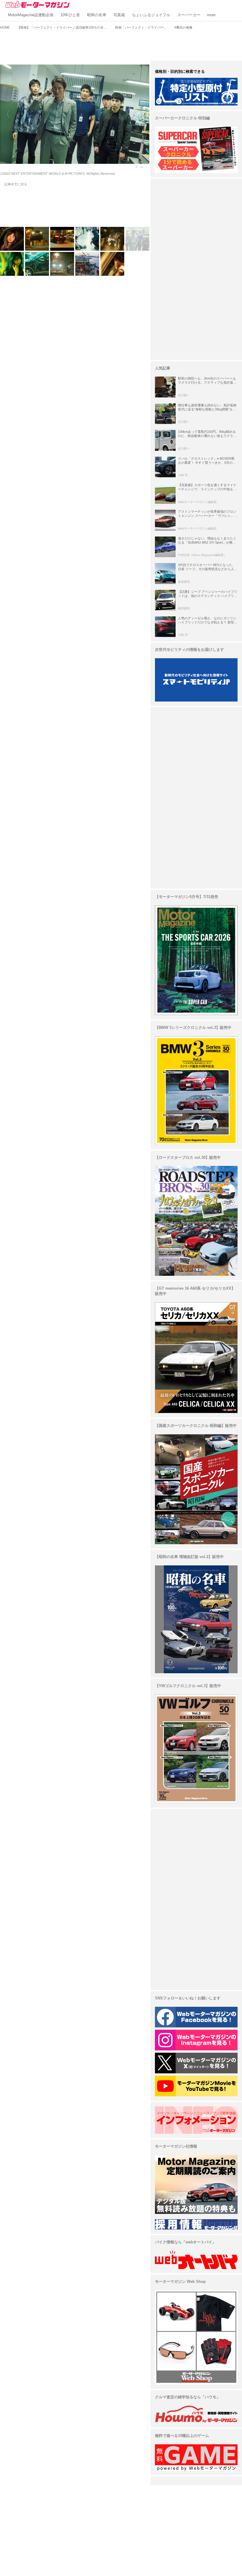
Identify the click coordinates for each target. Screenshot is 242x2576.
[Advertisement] (121, 44)
